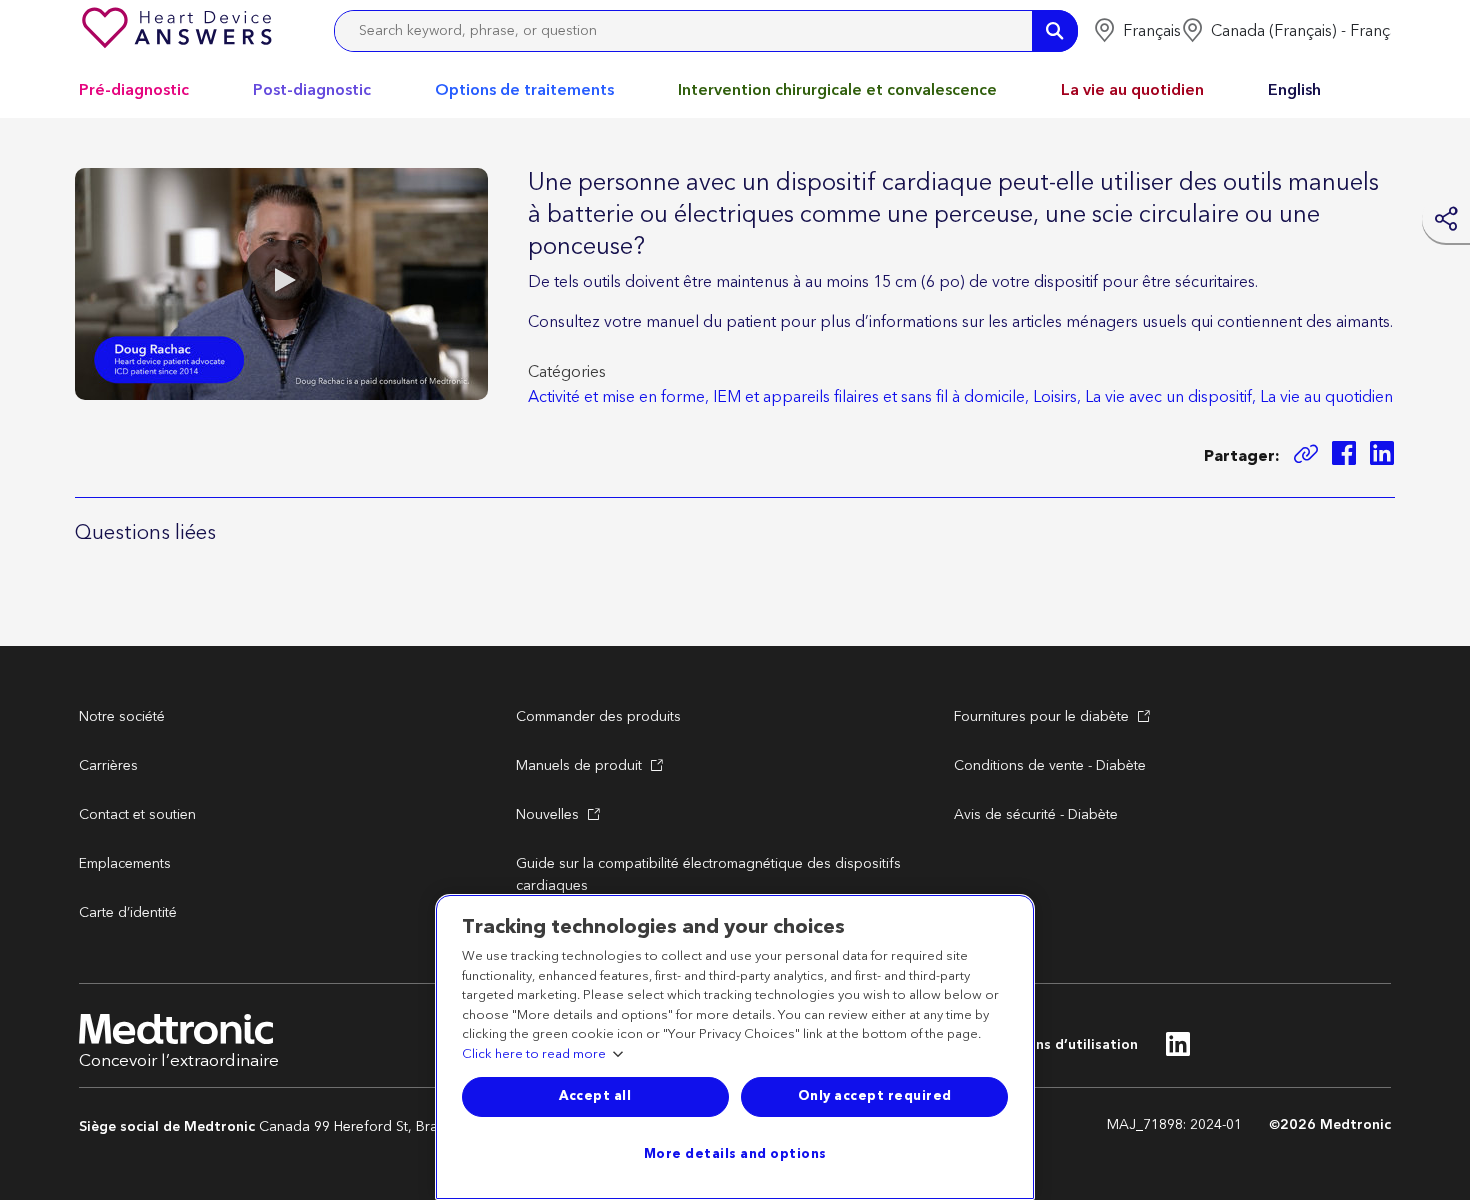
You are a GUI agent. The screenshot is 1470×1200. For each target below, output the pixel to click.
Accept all (595, 1096)
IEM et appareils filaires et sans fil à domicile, (871, 397)
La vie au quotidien (1132, 90)
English (1294, 90)
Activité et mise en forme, (618, 397)
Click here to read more (534, 1055)
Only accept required (875, 1096)
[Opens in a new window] (1344, 456)
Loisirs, (1057, 397)
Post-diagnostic (312, 90)
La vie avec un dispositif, (1170, 397)
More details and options (735, 1154)
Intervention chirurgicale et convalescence (837, 90)
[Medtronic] (179, 31)
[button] (1137, 31)
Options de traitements (524, 90)
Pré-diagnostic (134, 90)
